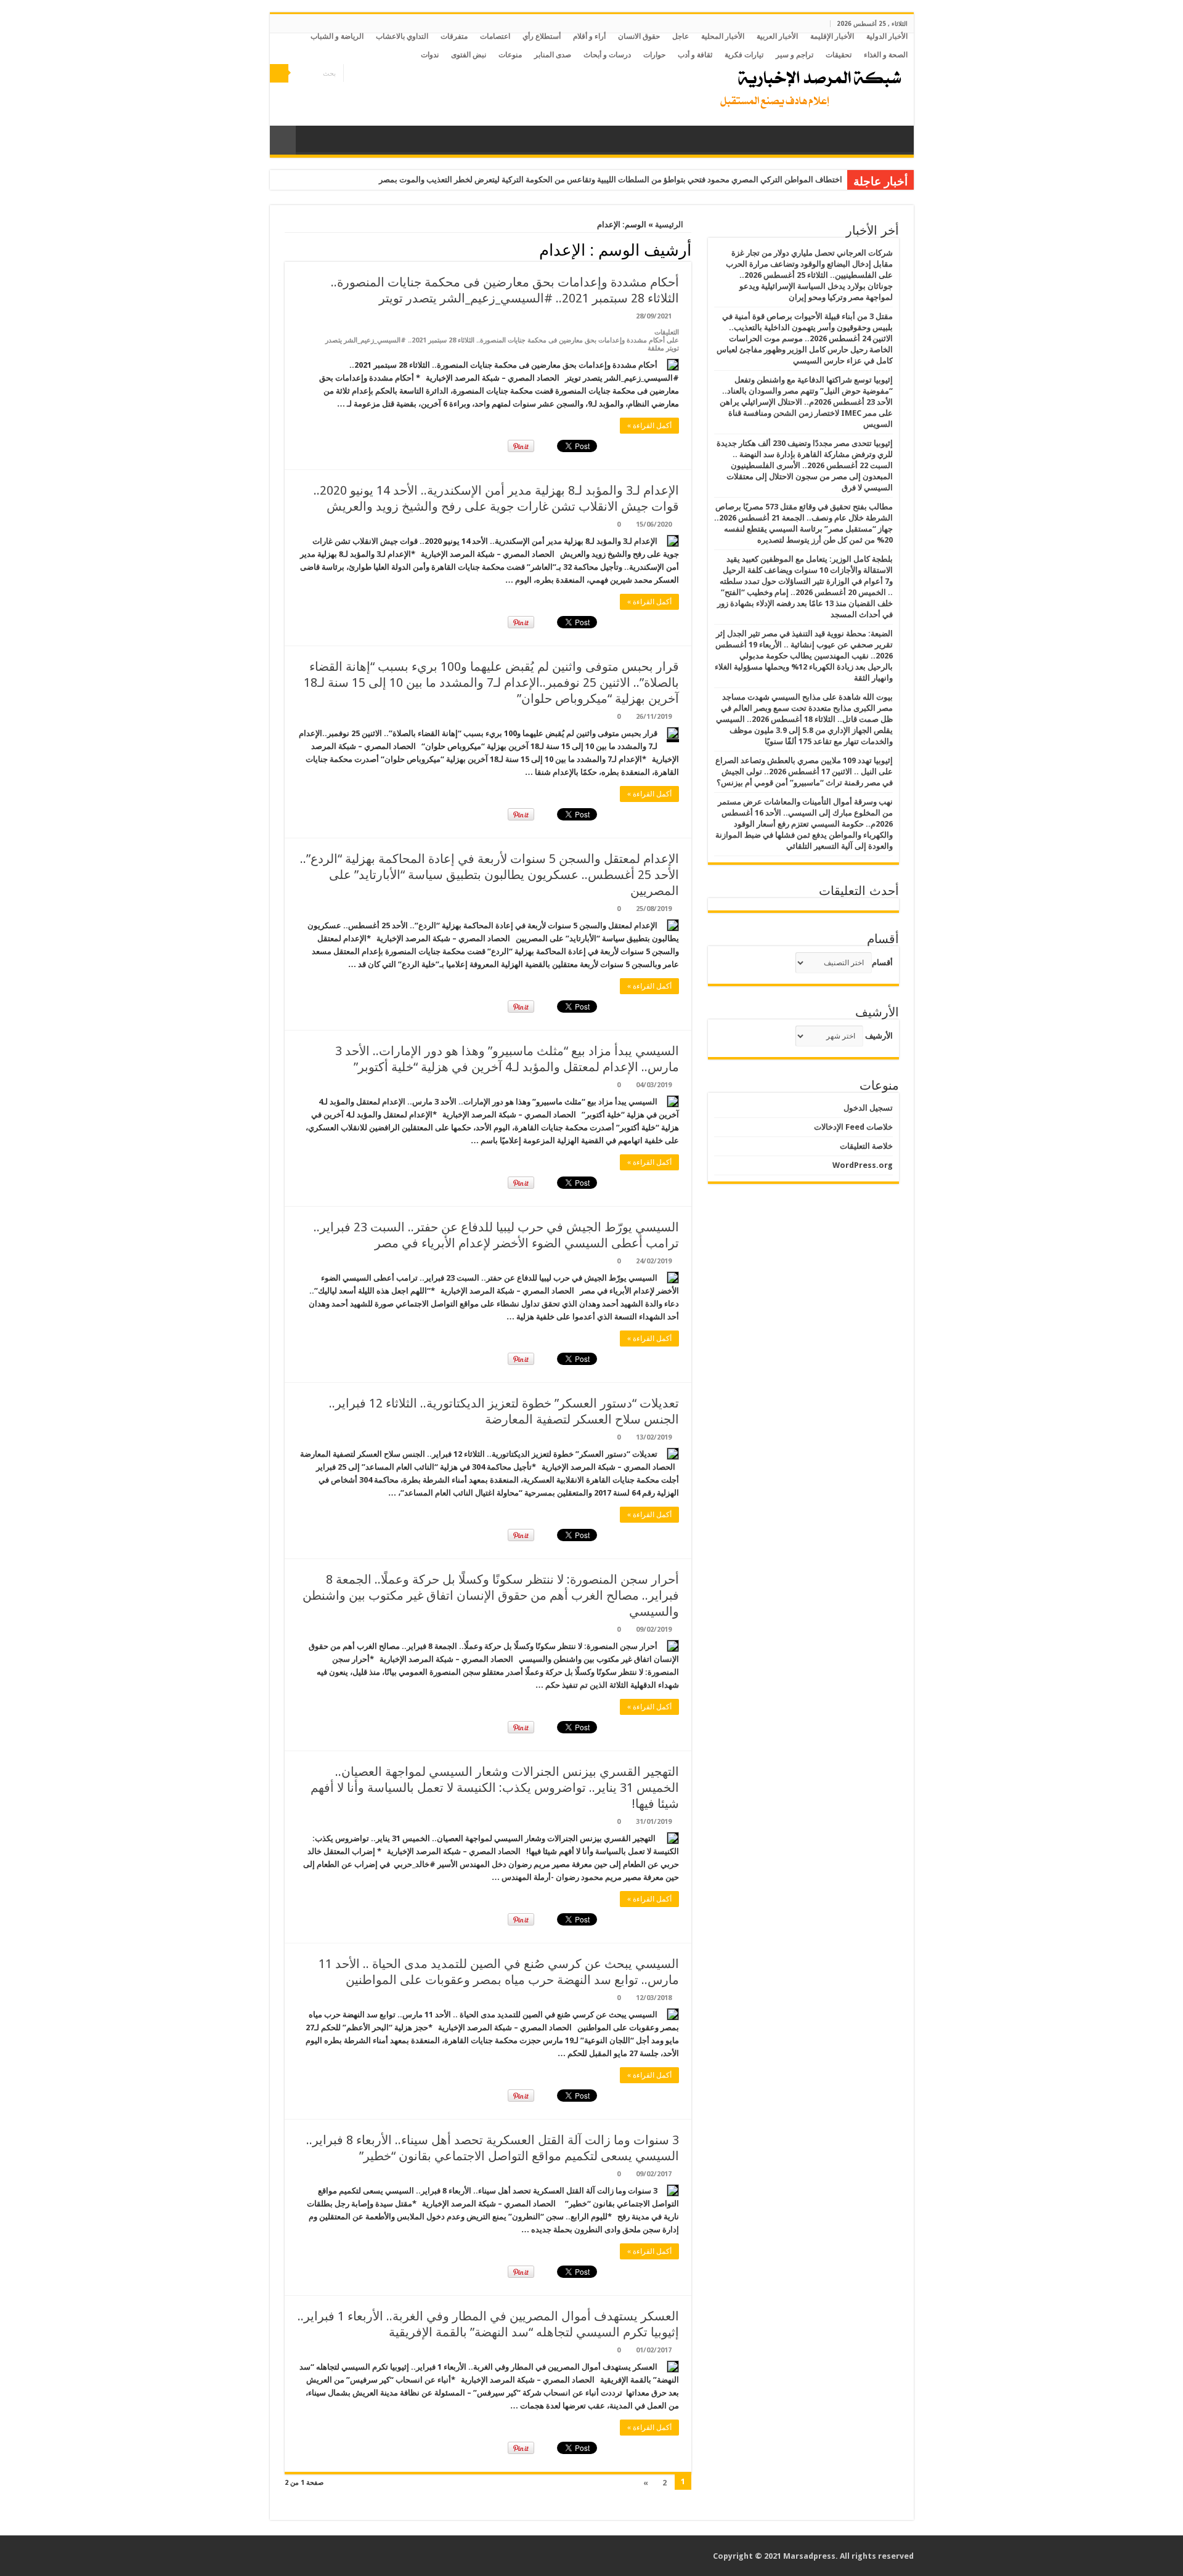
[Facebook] (376, 74)
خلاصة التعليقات (866, 1146)
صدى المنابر (553, 55)
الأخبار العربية (777, 36)
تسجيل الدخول (868, 1108)
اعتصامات (495, 36)
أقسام (882, 962)
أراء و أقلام (589, 36)
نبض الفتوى (469, 55)
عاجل (681, 36)
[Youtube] (353, 74)
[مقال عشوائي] (283, 140)
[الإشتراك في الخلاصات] (288, 249)
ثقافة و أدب (695, 55)
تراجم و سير (795, 55)
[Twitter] (364, 74)
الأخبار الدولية (887, 36)
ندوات (430, 55)
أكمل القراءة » (649, 426)
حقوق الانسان (639, 36)
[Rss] (388, 74)
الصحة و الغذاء (886, 55)
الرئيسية (670, 225)
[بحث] (279, 73)
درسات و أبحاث (607, 55)
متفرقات (454, 36)
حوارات (654, 55)
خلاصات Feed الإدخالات (853, 1127)
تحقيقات (839, 55)
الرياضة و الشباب (337, 36)
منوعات (510, 55)
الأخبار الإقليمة (832, 36)
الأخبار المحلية (723, 36)
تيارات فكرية (744, 55)
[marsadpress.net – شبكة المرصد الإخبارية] (808, 86)
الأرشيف (879, 1036)
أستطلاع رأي (542, 36)
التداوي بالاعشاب (402, 36)
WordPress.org (863, 1165)
